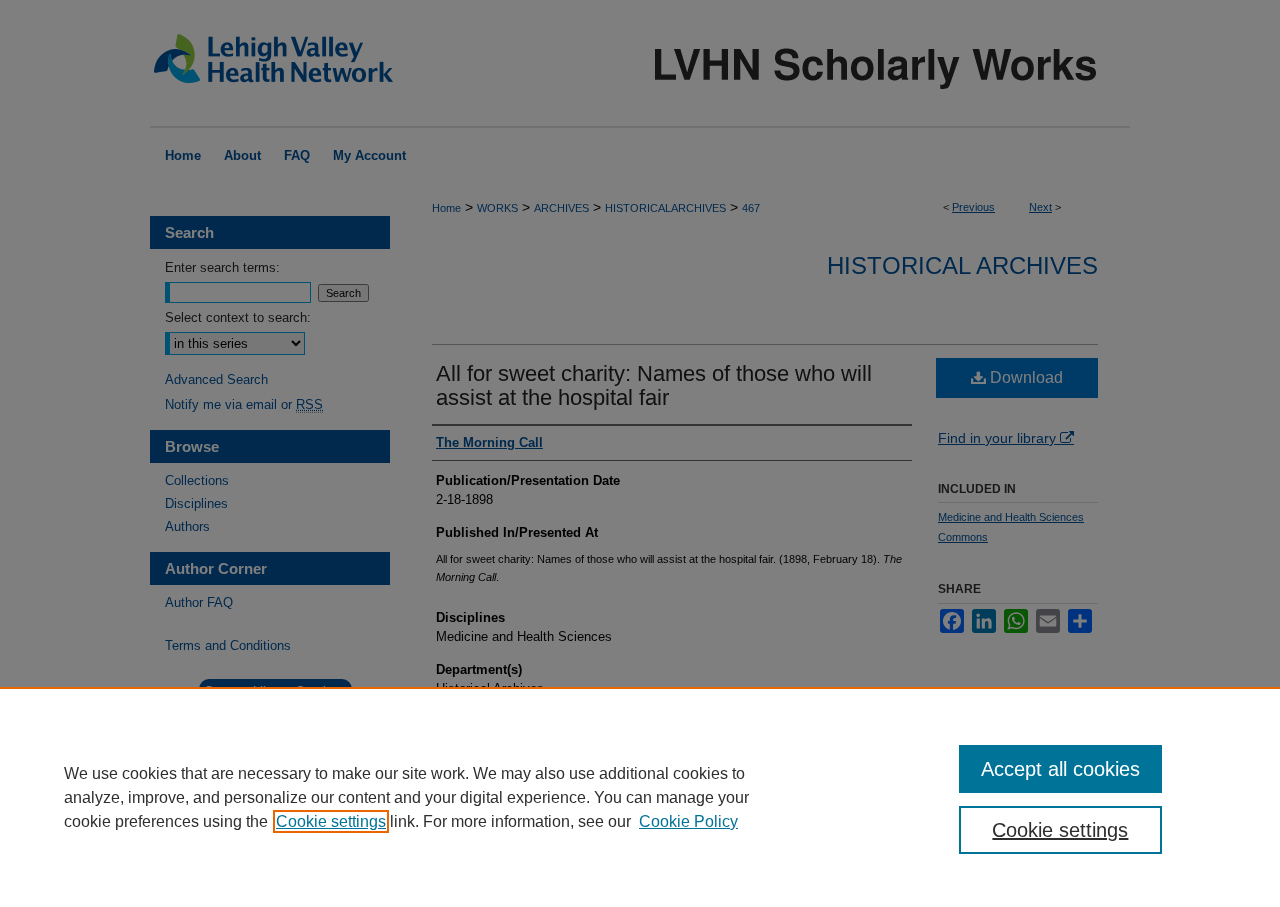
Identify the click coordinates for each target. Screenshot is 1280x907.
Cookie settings (331, 821)
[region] (640, 797)
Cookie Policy (688, 821)
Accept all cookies (1060, 769)
